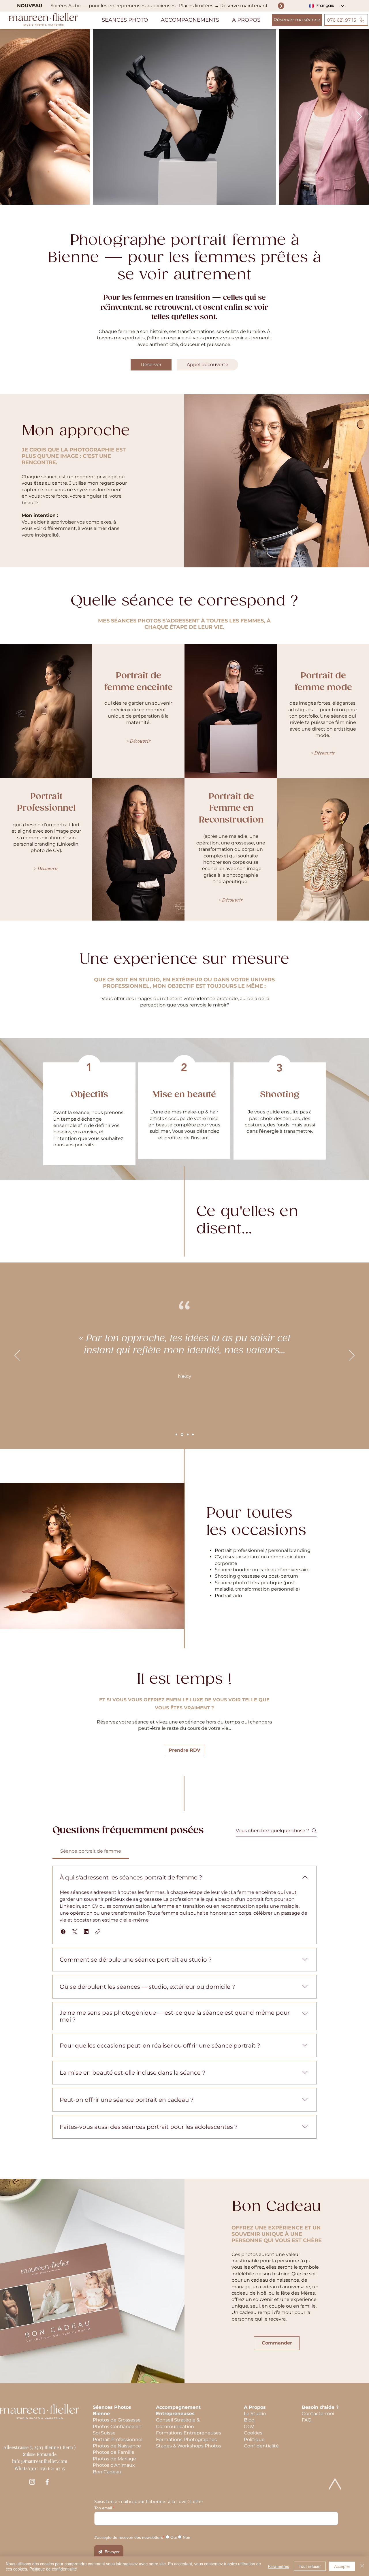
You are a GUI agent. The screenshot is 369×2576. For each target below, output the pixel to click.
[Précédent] (17, 1356)
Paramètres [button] (278, 2566)
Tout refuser (310, 2566)
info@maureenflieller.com (40, 2461)
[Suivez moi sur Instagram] (32, 2482)
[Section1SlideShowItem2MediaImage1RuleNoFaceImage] (187, 1434)
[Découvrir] (281, 6)
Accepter (342, 2566)
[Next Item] (359, 117)
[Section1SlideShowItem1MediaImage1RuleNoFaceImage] (182, 1435)
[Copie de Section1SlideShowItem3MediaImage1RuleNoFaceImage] (176, 1435)
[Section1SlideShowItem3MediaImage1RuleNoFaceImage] (193, 1435)
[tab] (91, 1851)
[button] (125, 20)
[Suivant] (352, 1356)
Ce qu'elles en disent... (247, 1220)
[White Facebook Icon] (47, 2482)
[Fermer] (362, 2566)
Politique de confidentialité (53, 2569)
